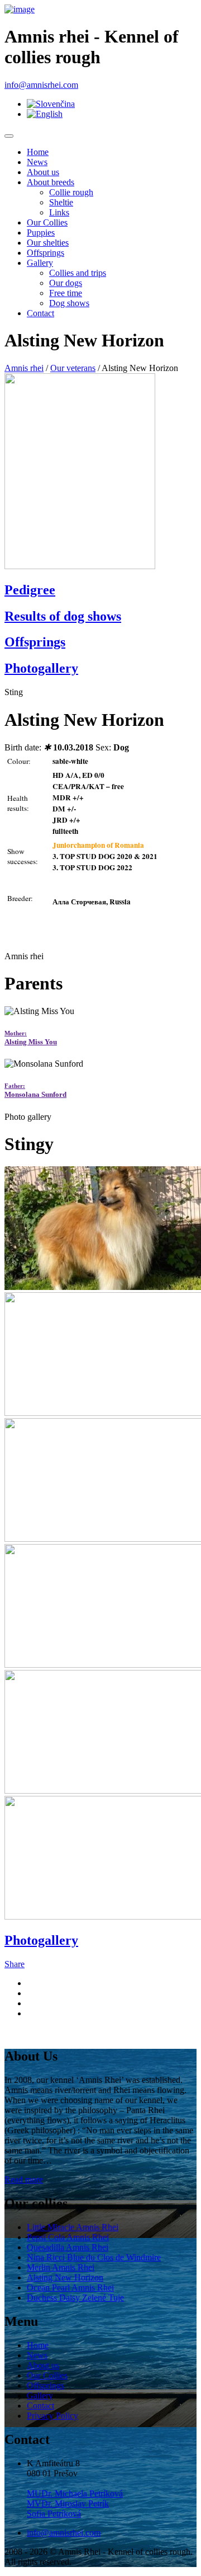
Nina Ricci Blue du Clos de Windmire (94, 2257)
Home (38, 152)
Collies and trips (78, 273)
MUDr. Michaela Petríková (75, 2493)
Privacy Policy (52, 2416)
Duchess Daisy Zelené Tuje (75, 2298)
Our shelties (48, 243)
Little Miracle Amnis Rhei (73, 2227)
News (37, 162)
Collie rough (71, 192)
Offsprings (46, 253)
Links (59, 212)
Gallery (40, 263)
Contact (40, 313)
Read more (24, 2179)
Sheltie (61, 202)
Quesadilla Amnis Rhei (68, 2247)
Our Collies (47, 222)
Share (15, 1964)
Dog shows (69, 303)
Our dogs (66, 283)
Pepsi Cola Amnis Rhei (68, 2237)
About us (43, 172)
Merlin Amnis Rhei (61, 2267)
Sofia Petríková (54, 2514)
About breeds (51, 182)
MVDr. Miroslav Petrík (68, 2504)
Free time (66, 293)
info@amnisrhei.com (41, 85)
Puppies (41, 233)
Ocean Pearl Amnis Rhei (70, 2288)
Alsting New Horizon (65, 2277)
